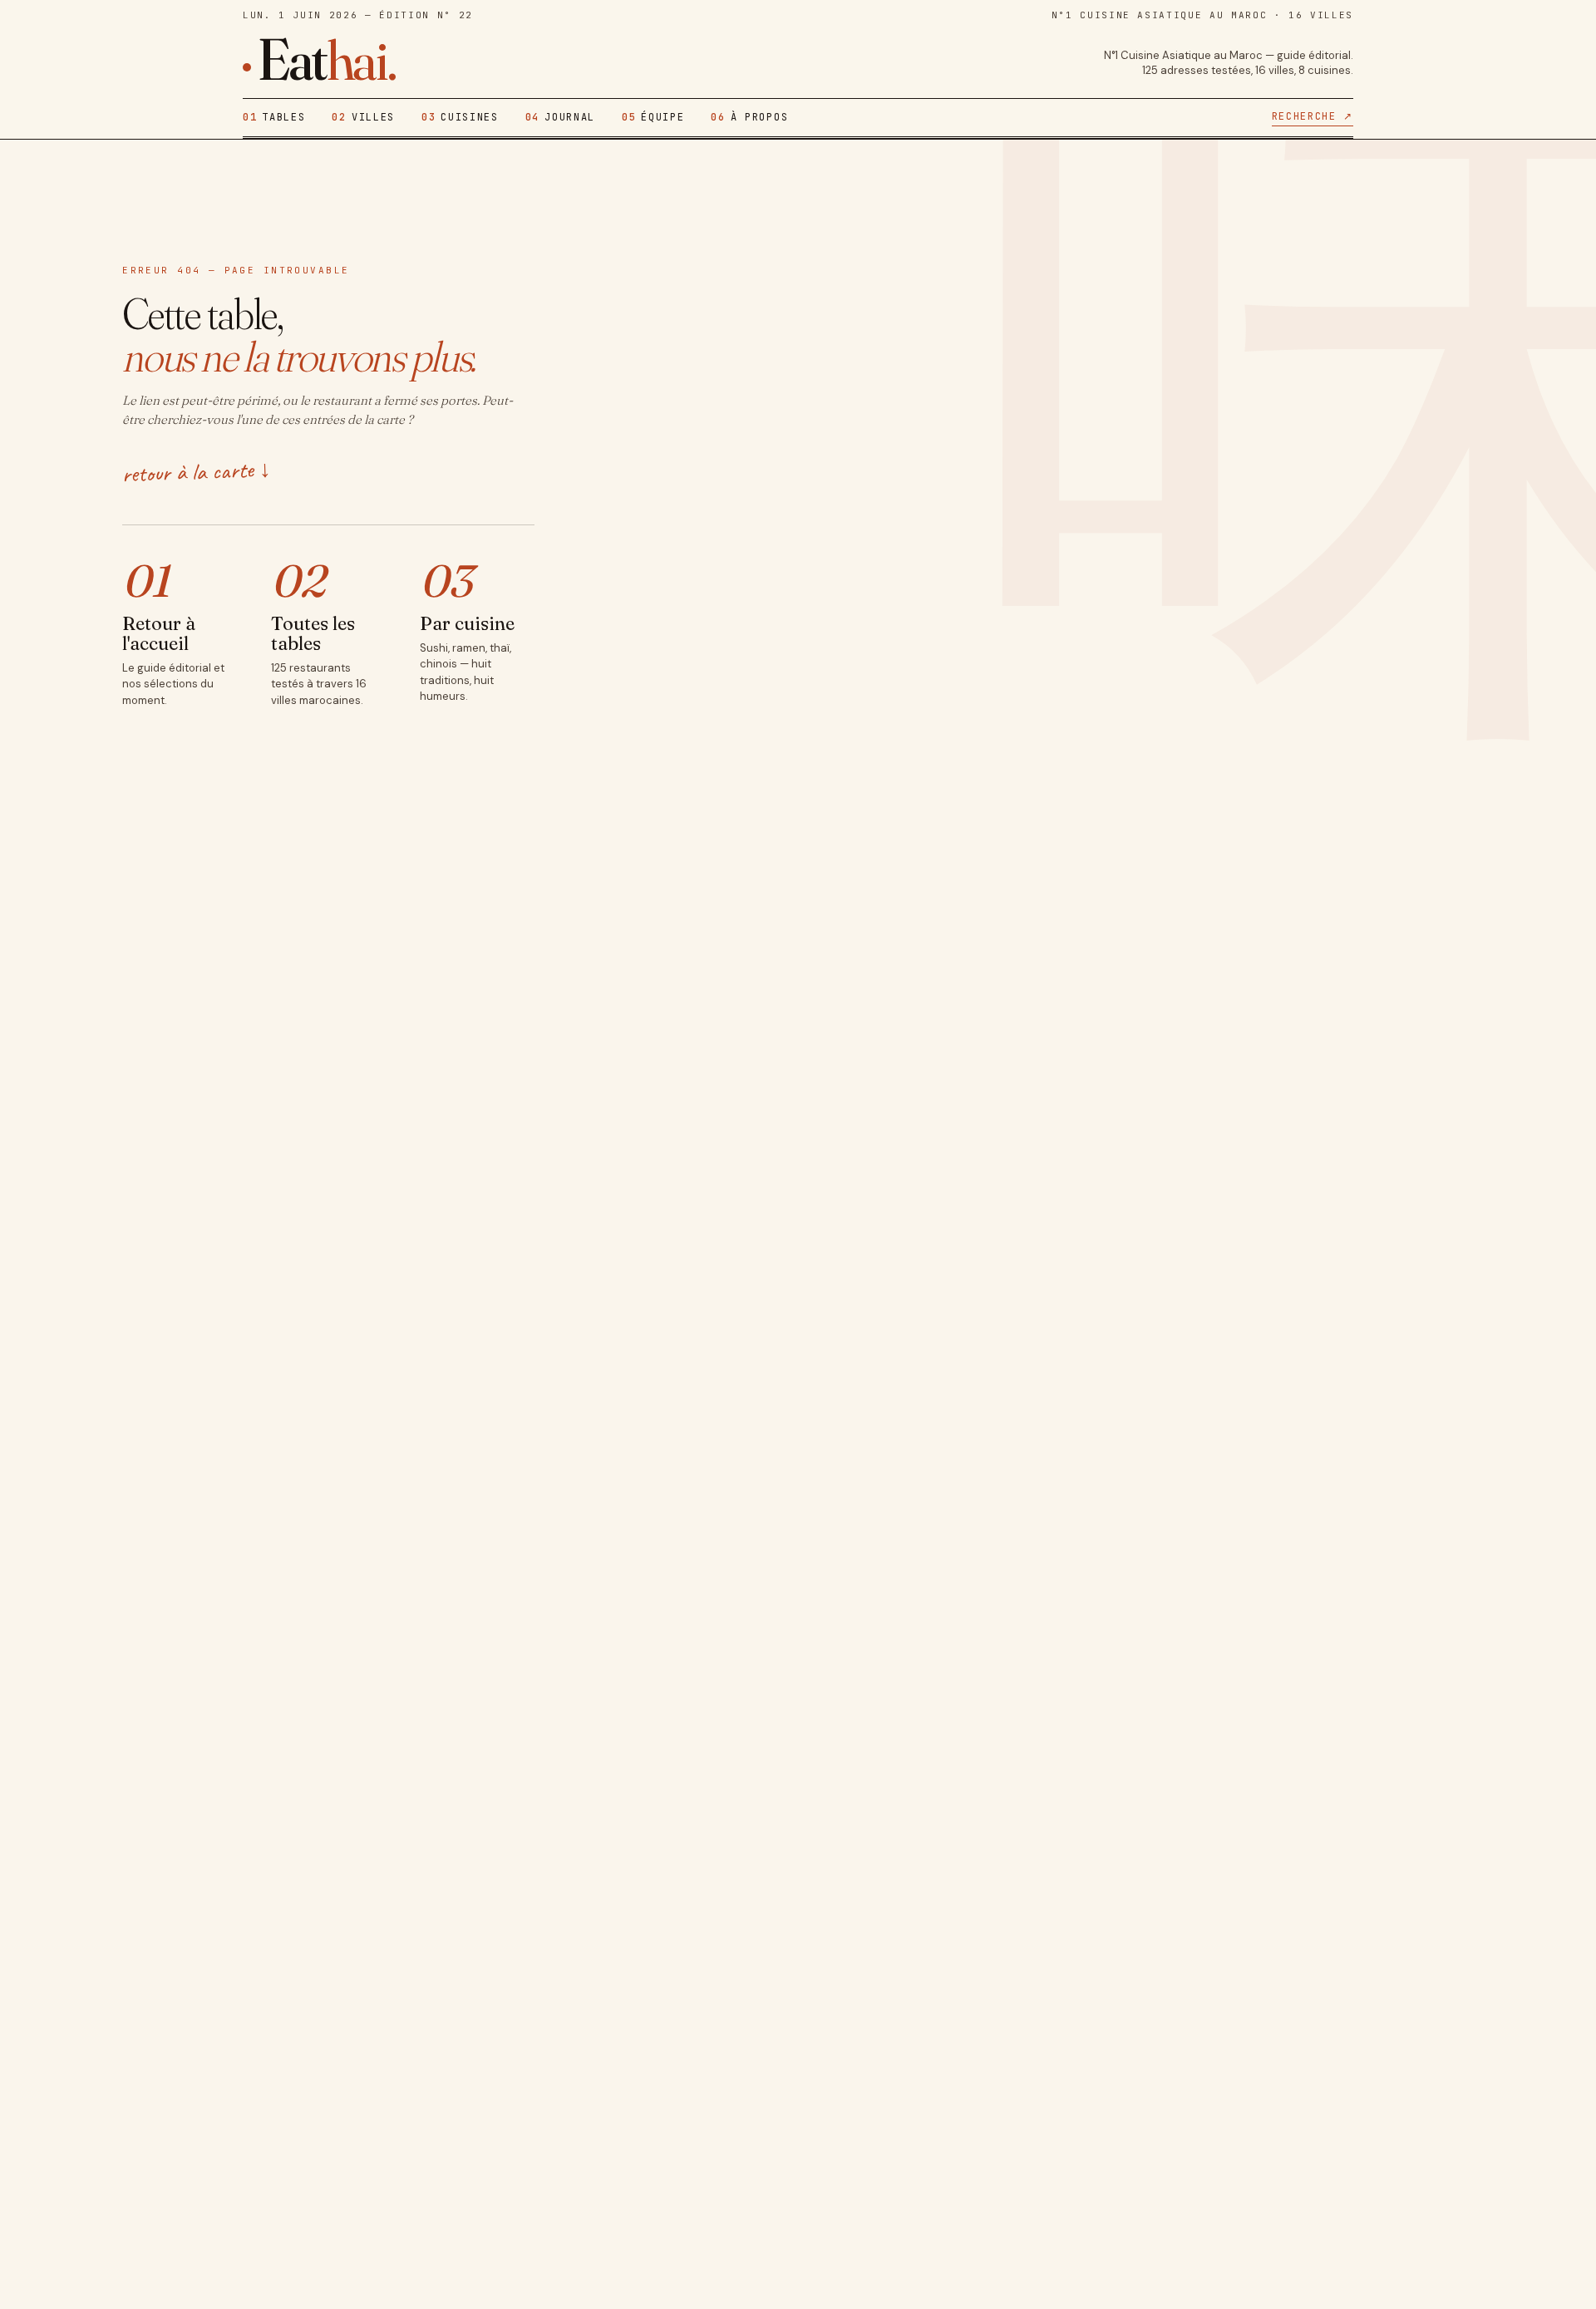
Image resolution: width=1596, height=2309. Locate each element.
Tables (274, 117)
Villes (363, 117)
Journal (560, 117)
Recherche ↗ (1313, 116)
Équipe (653, 117)
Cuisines (460, 117)
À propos (749, 117)
